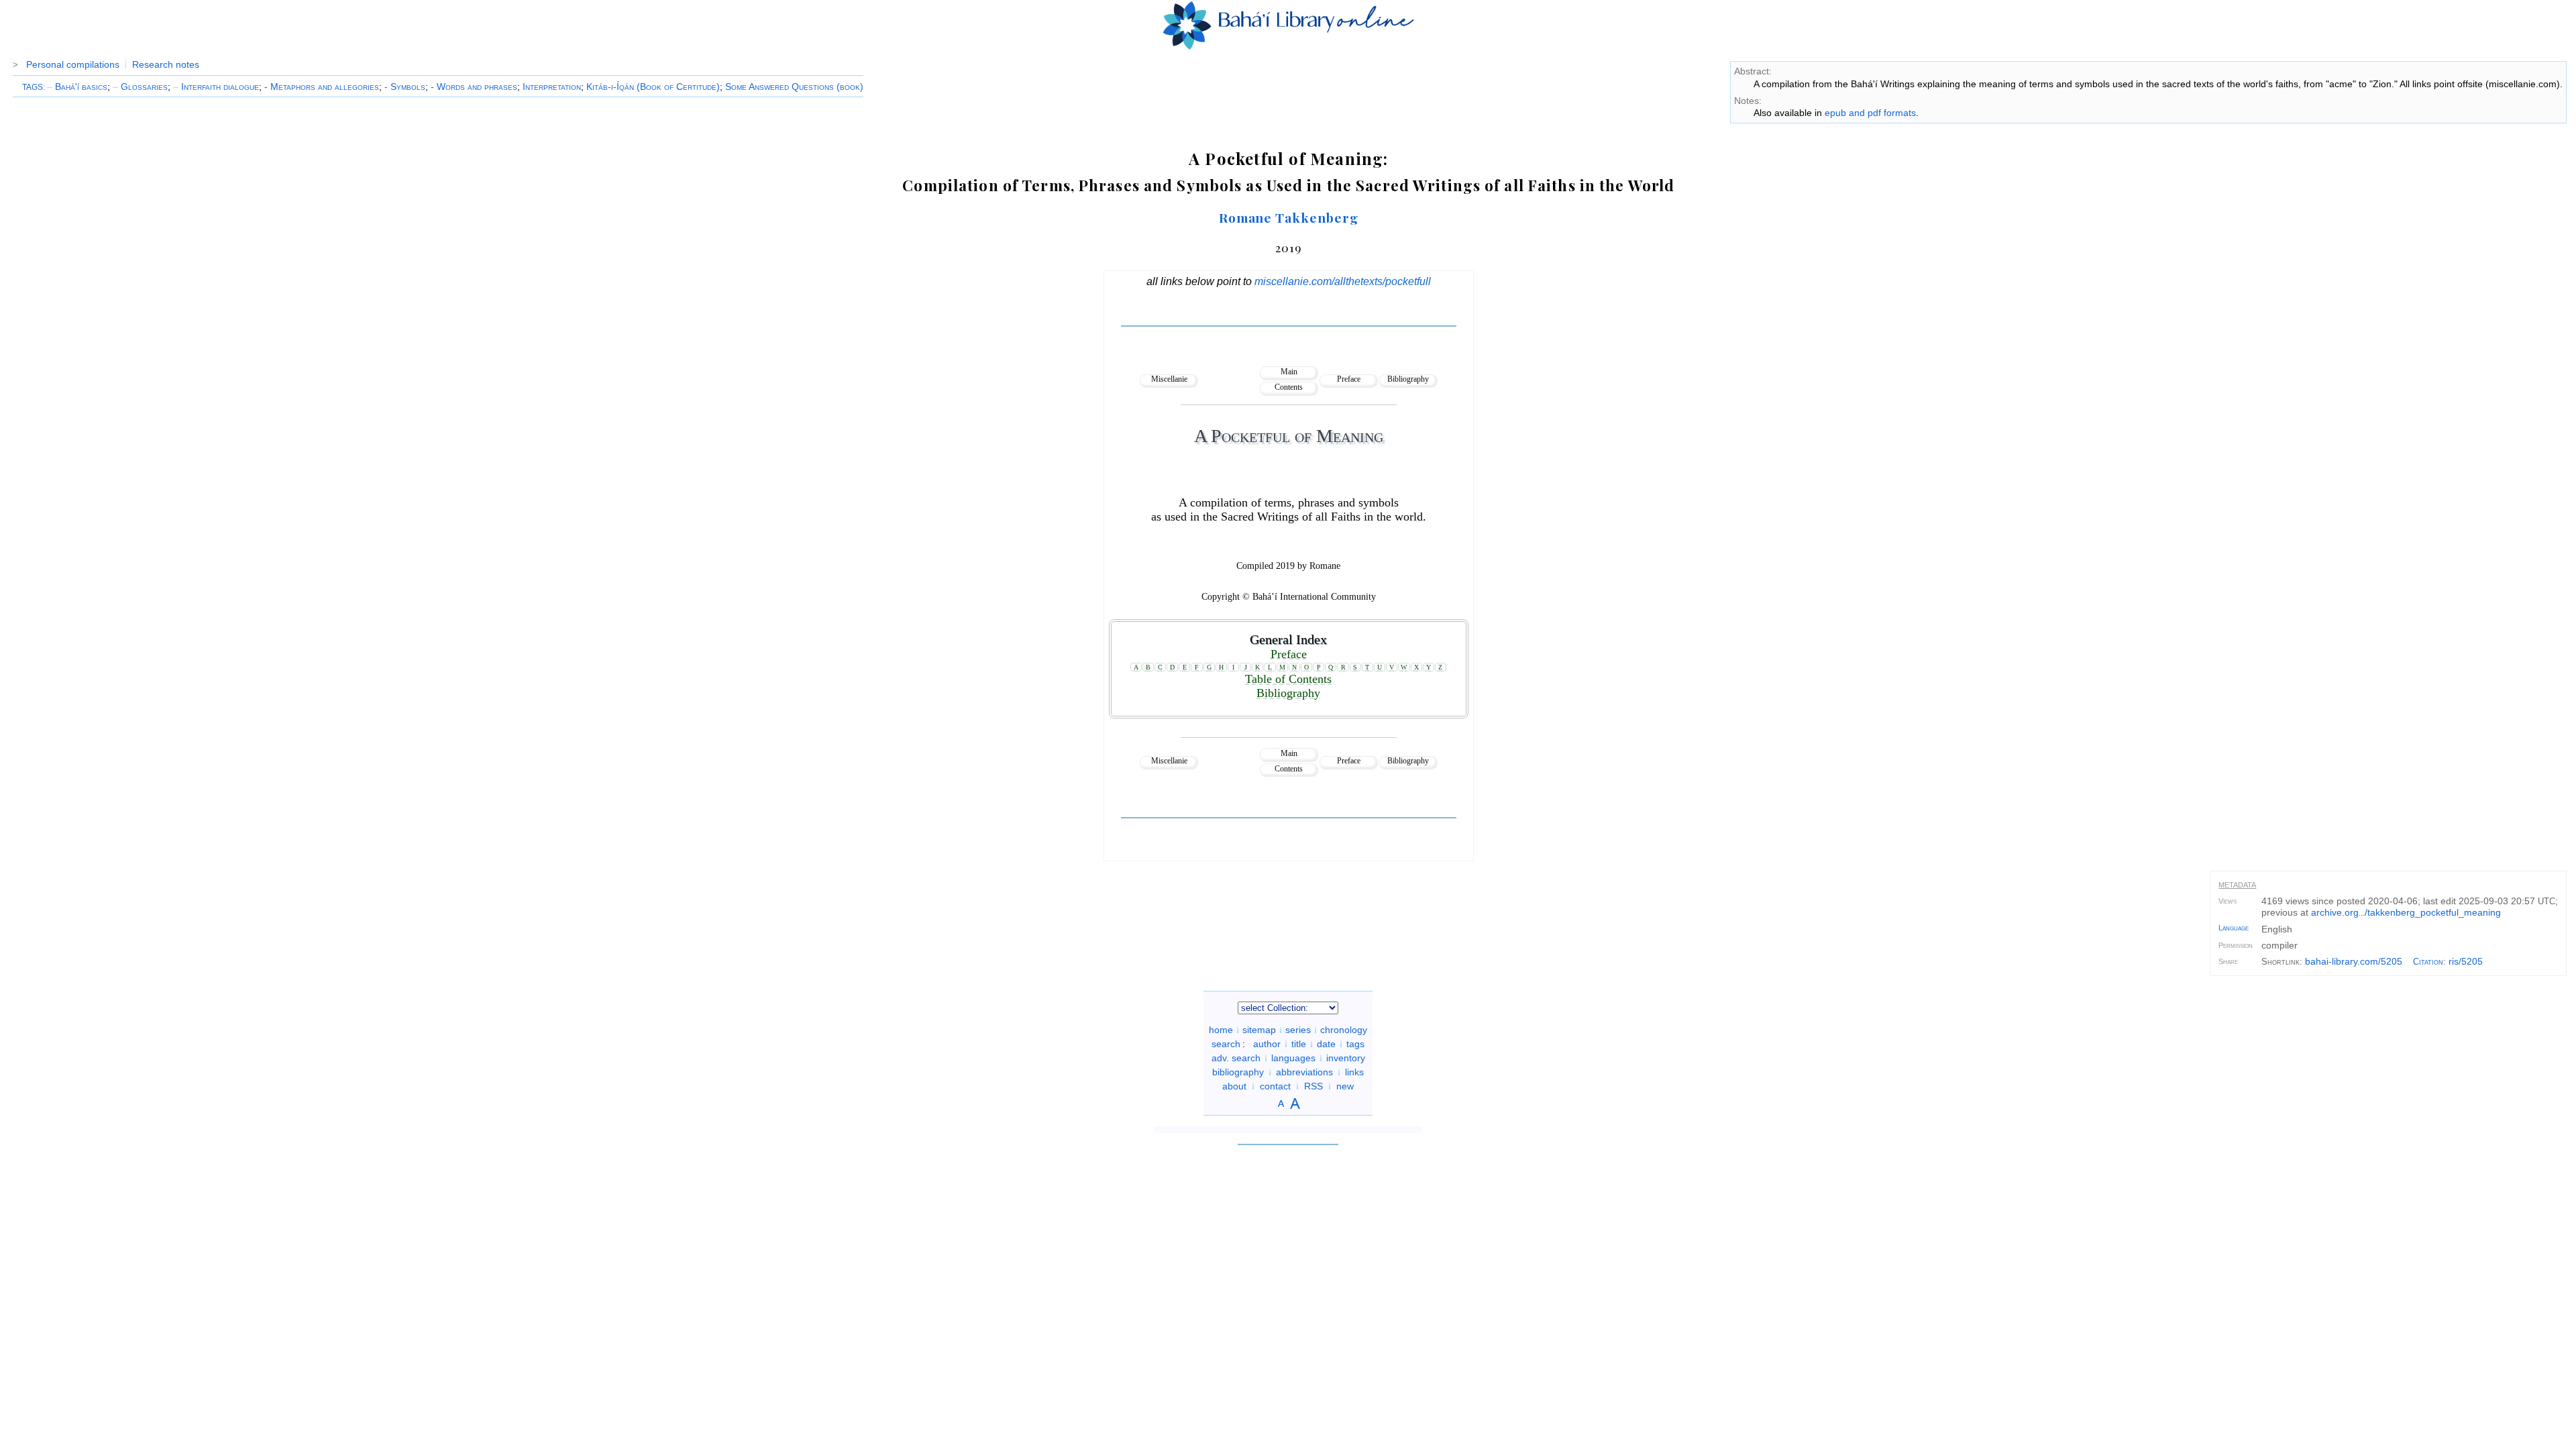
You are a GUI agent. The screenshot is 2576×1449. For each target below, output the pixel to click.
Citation (2428, 962)
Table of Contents (1288, 679)
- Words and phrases (474, 87)
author (1267, 1044)
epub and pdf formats (1870, 113)
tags (1355, 1044)
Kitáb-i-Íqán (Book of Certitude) (653, 87)
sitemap (1259, 1030)
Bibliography (1408, 379)
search (1226, 1044)
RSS (1313, 1086)
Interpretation (552, 87)
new (1345, 1086)
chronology (1344, 1030)
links (1354, 1072)
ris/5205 (2466, 961)
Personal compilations (73, 64)
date (1326, 1044)
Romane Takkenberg (1289, 217)
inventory (1346, 1058)
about (1234, 1086)
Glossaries (140, 87)
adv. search (1236, 1058)
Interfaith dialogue (216, 87)
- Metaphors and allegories (322, 87)
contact (1275, 1086)
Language (2234, 928)
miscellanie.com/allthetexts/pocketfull (1343, 281)
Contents (1289, 387)
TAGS (33, 87)
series (1298, 1030)
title (1299, 1044)
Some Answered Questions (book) (794, 87)
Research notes (166, 64)
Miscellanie (1169, 379)
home (1221, 1030)
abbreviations (1304, 1072)
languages (1293, 1058)
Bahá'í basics (77, 87)
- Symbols (405, 87)
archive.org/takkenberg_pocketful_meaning (2406, 912)
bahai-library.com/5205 (2354, 961)
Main (1289, 372)
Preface (1349, 379)
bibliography (1238, 1072)
